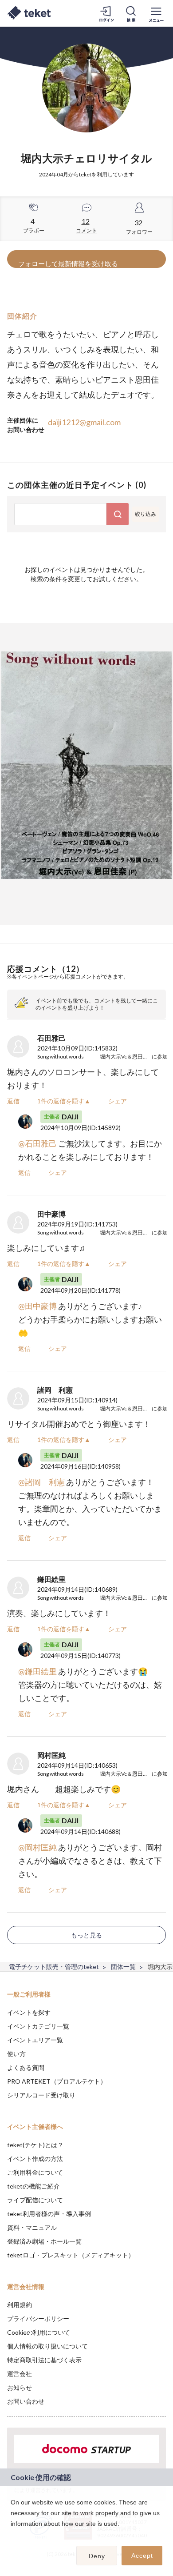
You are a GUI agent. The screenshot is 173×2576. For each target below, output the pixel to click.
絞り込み (145, 514)
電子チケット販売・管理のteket (54, 1967)
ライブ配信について (35, 2200)
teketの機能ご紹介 (33, 2186)
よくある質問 (26, 2067)
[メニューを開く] (156, 13)
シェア (118, 1101)
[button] (12, 2535)
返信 (13, 1101)
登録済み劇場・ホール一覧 (44, 2241)
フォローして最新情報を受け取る (68, 264)
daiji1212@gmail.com (84, 422)
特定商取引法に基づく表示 (44, 2360)
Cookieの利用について (39, 2332)
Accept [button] (142, 2556)
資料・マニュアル (32, 2227)
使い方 (16, 2054)
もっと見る (86, 1935)
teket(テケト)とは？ (35, 2145)
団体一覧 (123, 1967)
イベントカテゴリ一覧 (38, 2026)
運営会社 (20, 2374)
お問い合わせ (26, 2401)
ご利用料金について (35, 2172)
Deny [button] (97, 2556)
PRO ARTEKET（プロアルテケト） (57, 2081)
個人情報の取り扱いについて (47, 2346)
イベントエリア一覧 (35, 2040)
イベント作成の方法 (35, 2159)
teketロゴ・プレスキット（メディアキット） (71, 2255)
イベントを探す (29, 2012)
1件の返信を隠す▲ (64, 1101)
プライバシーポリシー (38, 2318)
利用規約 (20, 2305)
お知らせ (20, 2387)
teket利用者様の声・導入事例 (49, 2214)
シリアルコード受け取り (41, 2095)
